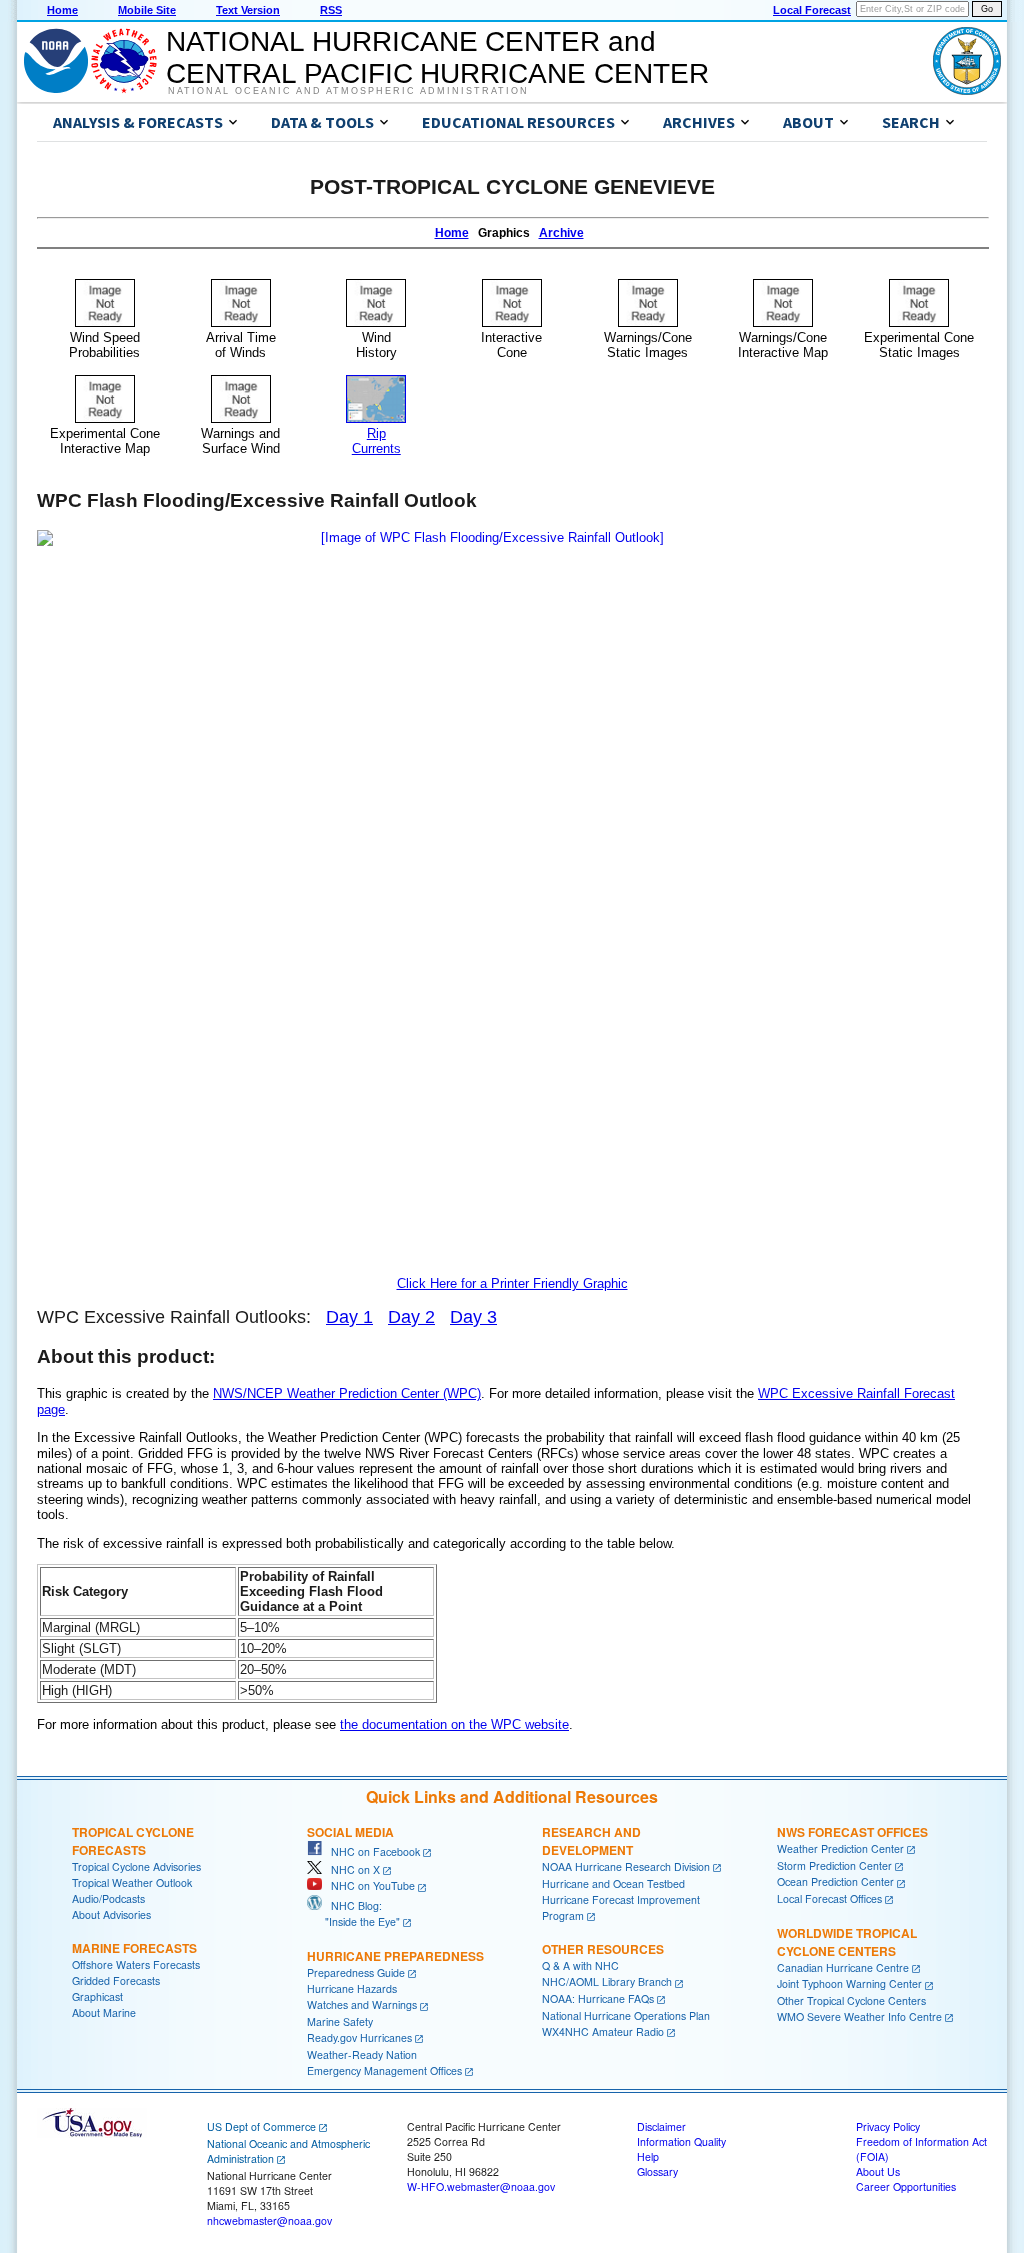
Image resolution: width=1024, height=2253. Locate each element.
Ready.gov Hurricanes (359, 2037)
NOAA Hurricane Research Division (626, 1866)
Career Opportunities (906, 2186)
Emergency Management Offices (384, 2070)
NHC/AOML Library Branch (607, 1981)
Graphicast (97, 1996)
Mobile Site (147, 10)
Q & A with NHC (580, 1965)
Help (648, 2156)
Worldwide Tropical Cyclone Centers (847, 1942)
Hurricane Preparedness (395, 1956)
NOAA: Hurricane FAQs (598, 1998)
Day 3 (473, 1317)
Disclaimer (661, 2126)
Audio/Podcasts (108, 1898)
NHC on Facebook (371, 1851)
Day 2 (411, 1317)
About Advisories (111, 1914)
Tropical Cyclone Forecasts (133, 1841)
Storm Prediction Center (834, 1865)
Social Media (350, 1832)
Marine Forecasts (134, 1948)
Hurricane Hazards (352, 1988)
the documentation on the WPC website (454, 1724)
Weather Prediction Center (840, 1848)
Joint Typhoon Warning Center (849, 1983)
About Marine (104, 2012)
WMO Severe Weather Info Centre (859, 2016)
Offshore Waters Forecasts (136, 1964)
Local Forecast (812, 10)
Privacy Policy (888, 2126)
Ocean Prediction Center (835, 1881)
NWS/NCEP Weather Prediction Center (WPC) (347, 1393)
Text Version (248, 10)
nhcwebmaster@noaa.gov (269, 2220)
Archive (561, 233)
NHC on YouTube (368, 1885)
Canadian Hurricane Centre (843, 1967)
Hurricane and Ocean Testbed (613, 1883)
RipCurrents (376, 441)
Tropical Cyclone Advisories (136, 1866)
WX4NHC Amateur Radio (603, 2031)
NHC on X (351, 1869)
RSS (331, 10)
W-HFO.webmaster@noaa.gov (481, 2186)
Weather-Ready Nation (362, 2054)
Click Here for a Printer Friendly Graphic (512, 1283)
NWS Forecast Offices (852, 1832)
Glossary (657, 2171)
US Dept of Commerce (261, 2126)
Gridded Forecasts (116, 1980)
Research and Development (591, 1841)
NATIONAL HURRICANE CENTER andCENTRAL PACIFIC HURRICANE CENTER (437, 57)
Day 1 (349, 1317)
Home (62, 10)
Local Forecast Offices (829, 1898)
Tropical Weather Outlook (132, 1882)
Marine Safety (340, 2021)
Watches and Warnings (362, 2004)
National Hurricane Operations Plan (626, 2015)
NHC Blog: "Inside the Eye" (353, 1913)
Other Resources (603, 1949)
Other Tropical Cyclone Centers (851, 2000)
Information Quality (681, 2141)
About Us (878, 2171)
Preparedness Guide (356, 1972)
